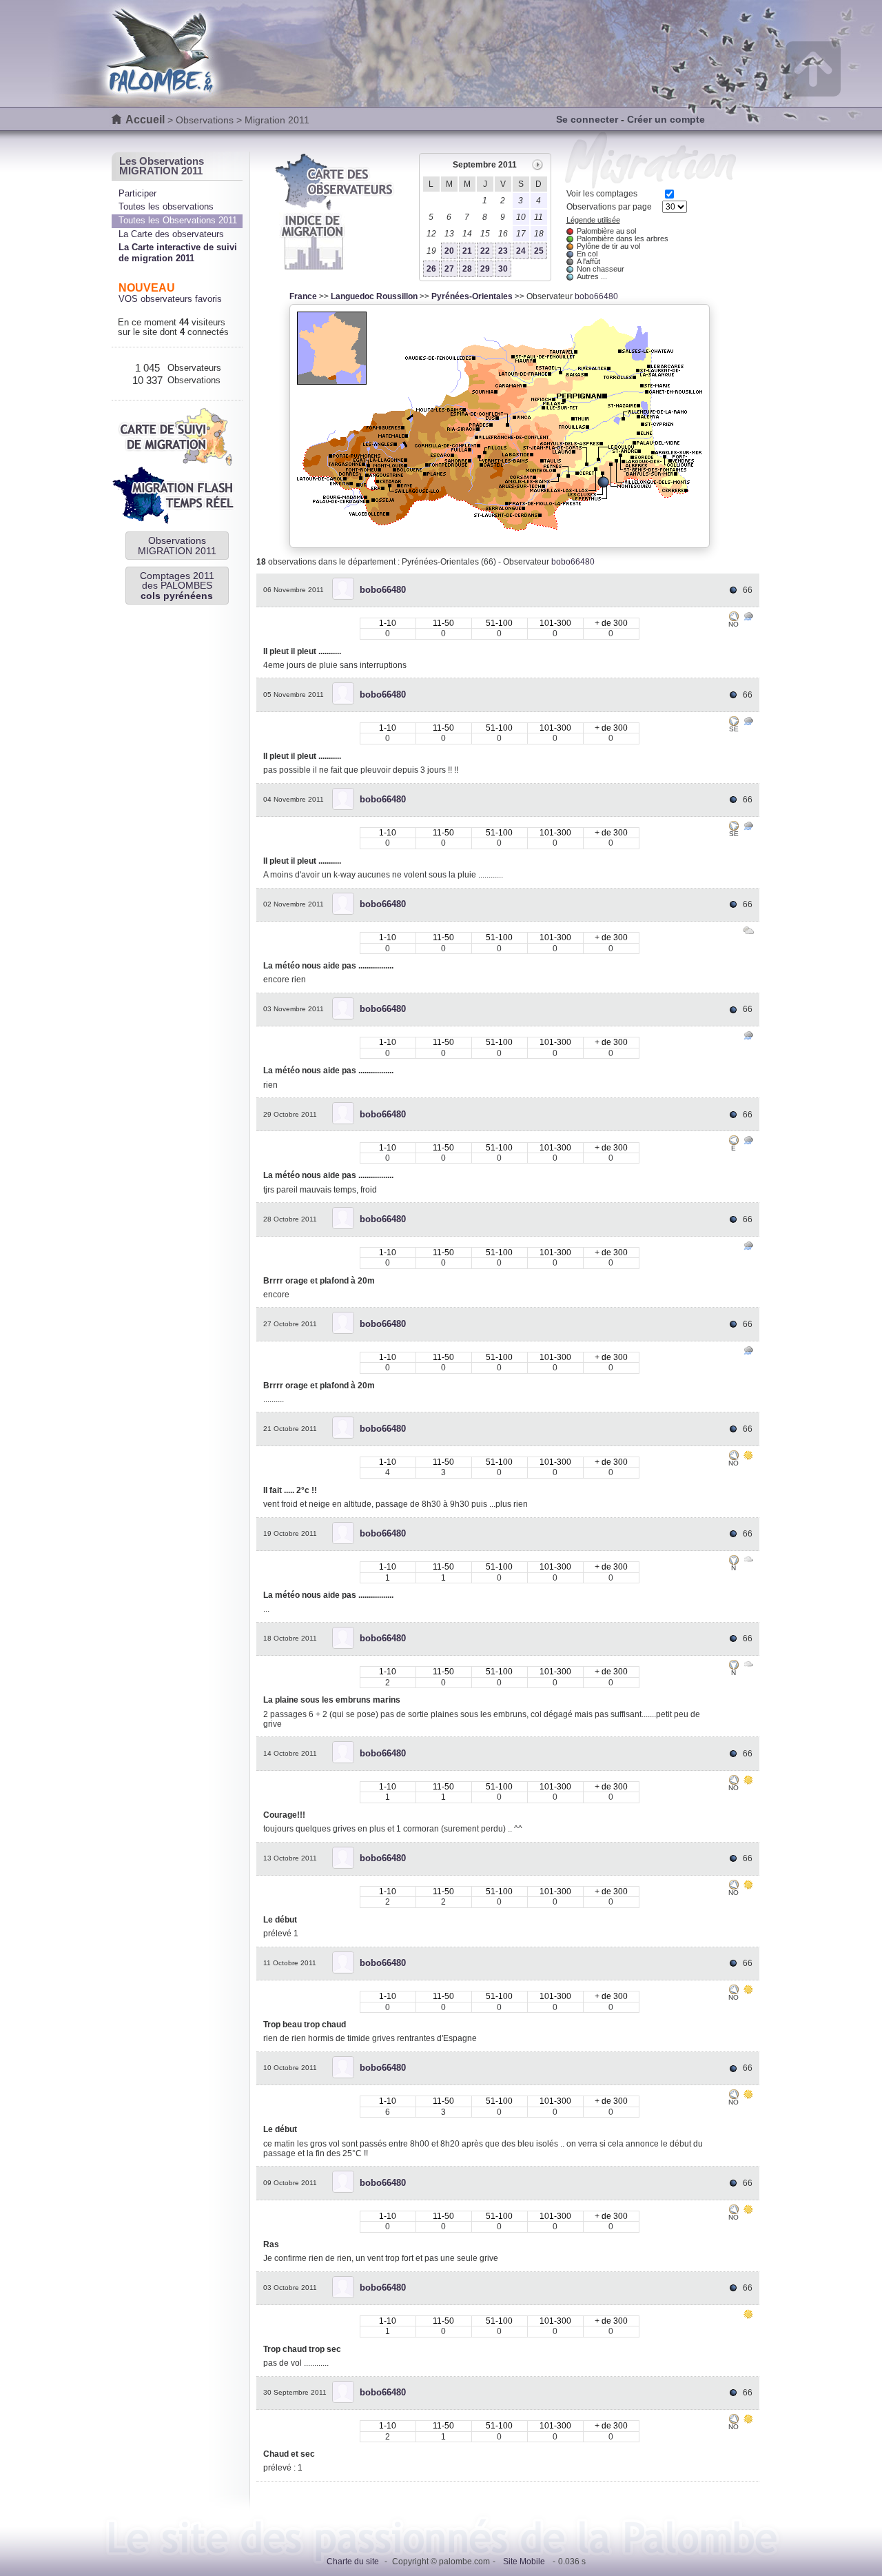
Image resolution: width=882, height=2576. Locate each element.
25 (539, 251)
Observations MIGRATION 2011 (177, 545)
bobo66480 (596, 296)
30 (503, 269)
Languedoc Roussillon (374, 296)
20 (449, 251)
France (303, 296)
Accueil (145, 120)
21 (467, 251)
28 (467, 269)
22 (485, 251)
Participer (137, 193)
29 (485, 269)
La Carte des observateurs (171, 234)
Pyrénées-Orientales (472, 296)
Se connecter (587, 119)
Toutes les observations (166, 206)
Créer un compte (666, 119)
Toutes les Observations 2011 (178, 220)
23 (503, 251)
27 (449, 269)
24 (521, 251)
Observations (205, 120)
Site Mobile (524, 2562)
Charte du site (353, 2562)
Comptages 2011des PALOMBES (177, 586)
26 (431, 269)
